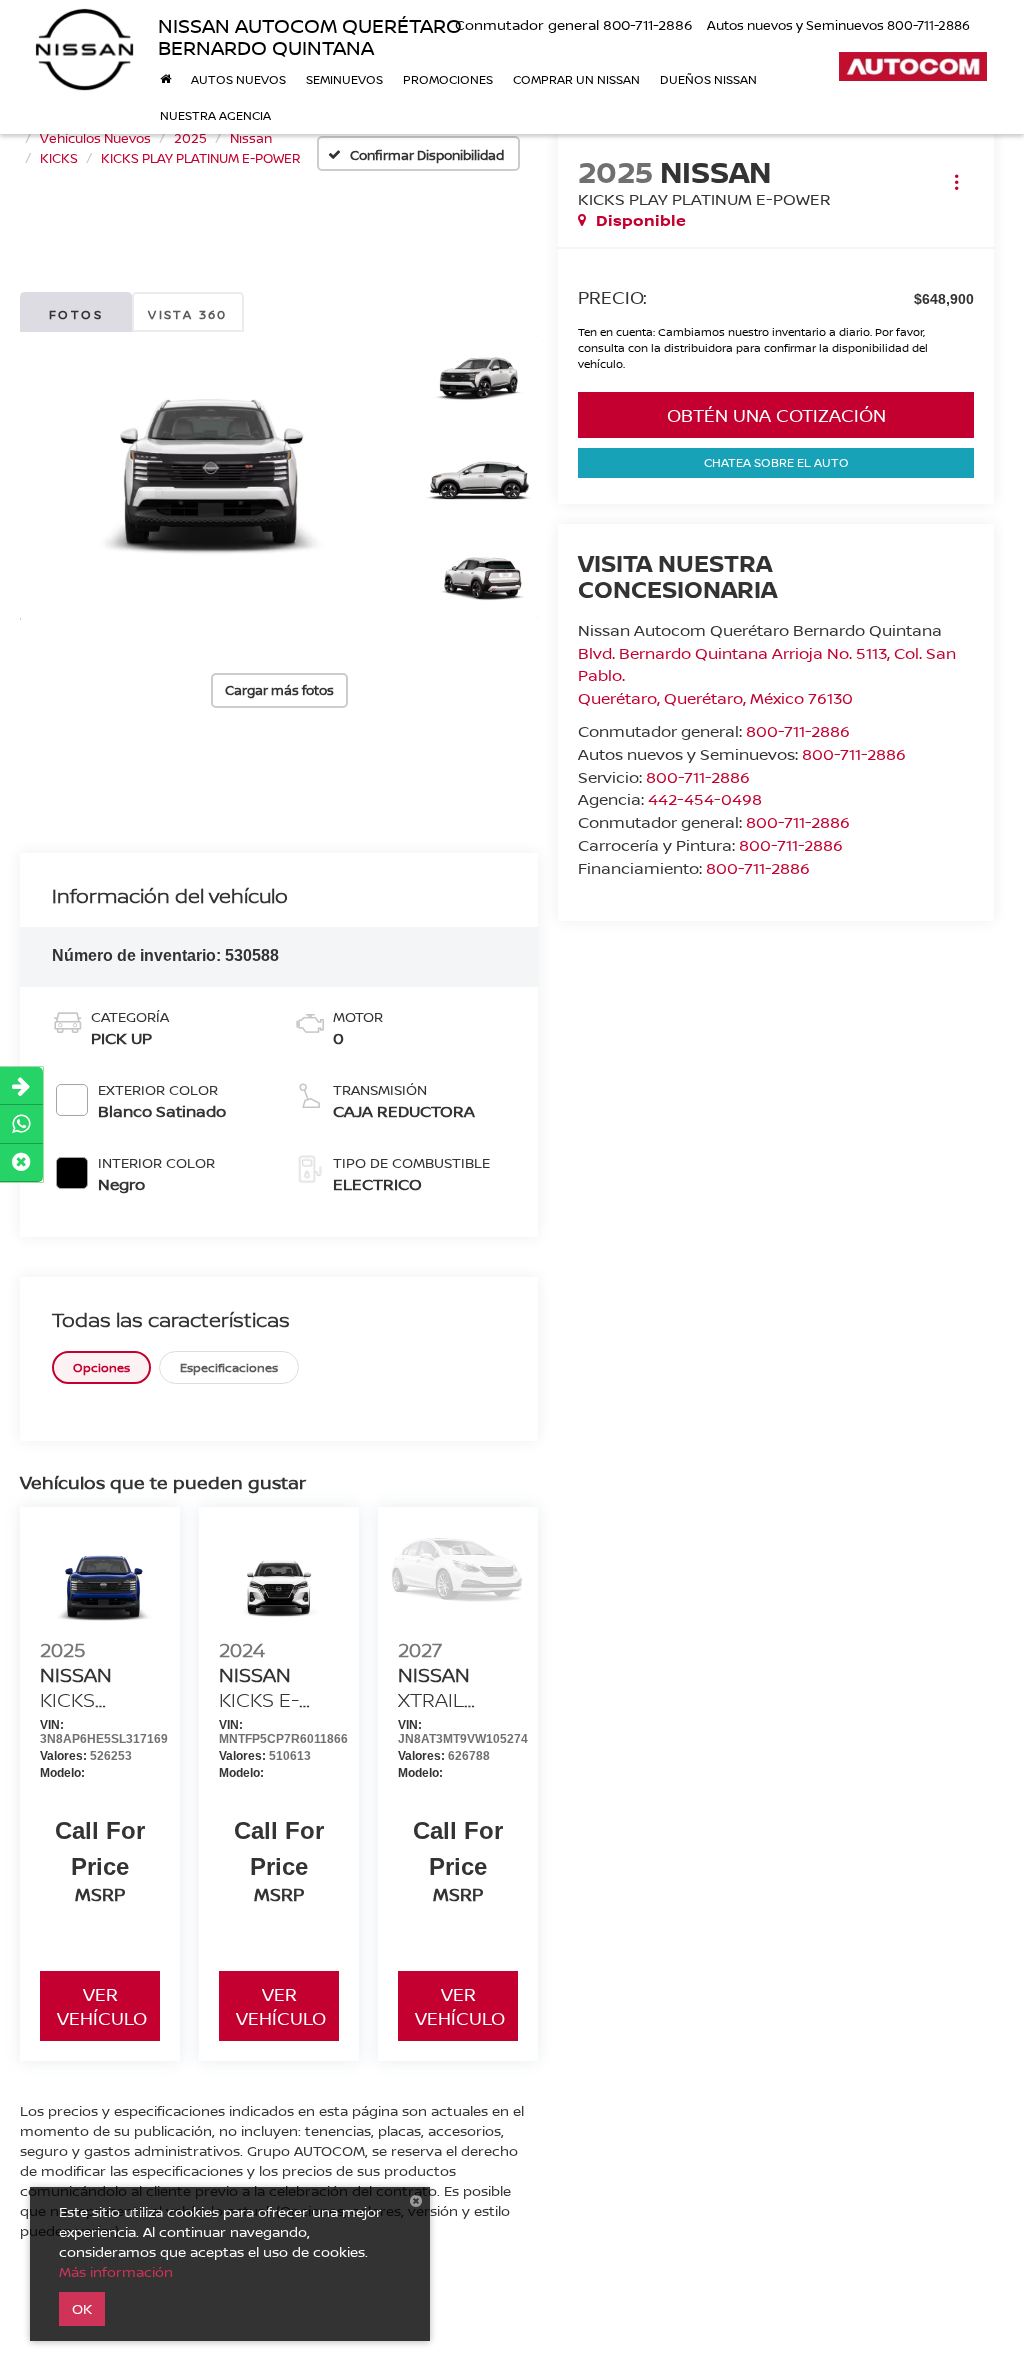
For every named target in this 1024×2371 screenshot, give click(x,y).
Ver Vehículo (102, 2006)
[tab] (101, 1367)
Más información (116, 2271)
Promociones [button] (448, 79)
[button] (208, 477)
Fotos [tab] (76, 314)
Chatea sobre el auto (776, 462)
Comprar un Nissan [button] (576, 79)
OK (82, 2308)
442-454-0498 (705, 799)
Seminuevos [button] (344, 79)
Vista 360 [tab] (188, 314)
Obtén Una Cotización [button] (776, 415)
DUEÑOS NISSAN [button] (708, 79)
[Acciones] (956, 181)
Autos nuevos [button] (238, 79)
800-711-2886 (798, 731)
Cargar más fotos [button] (279, 690)
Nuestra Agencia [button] (215, 115)
